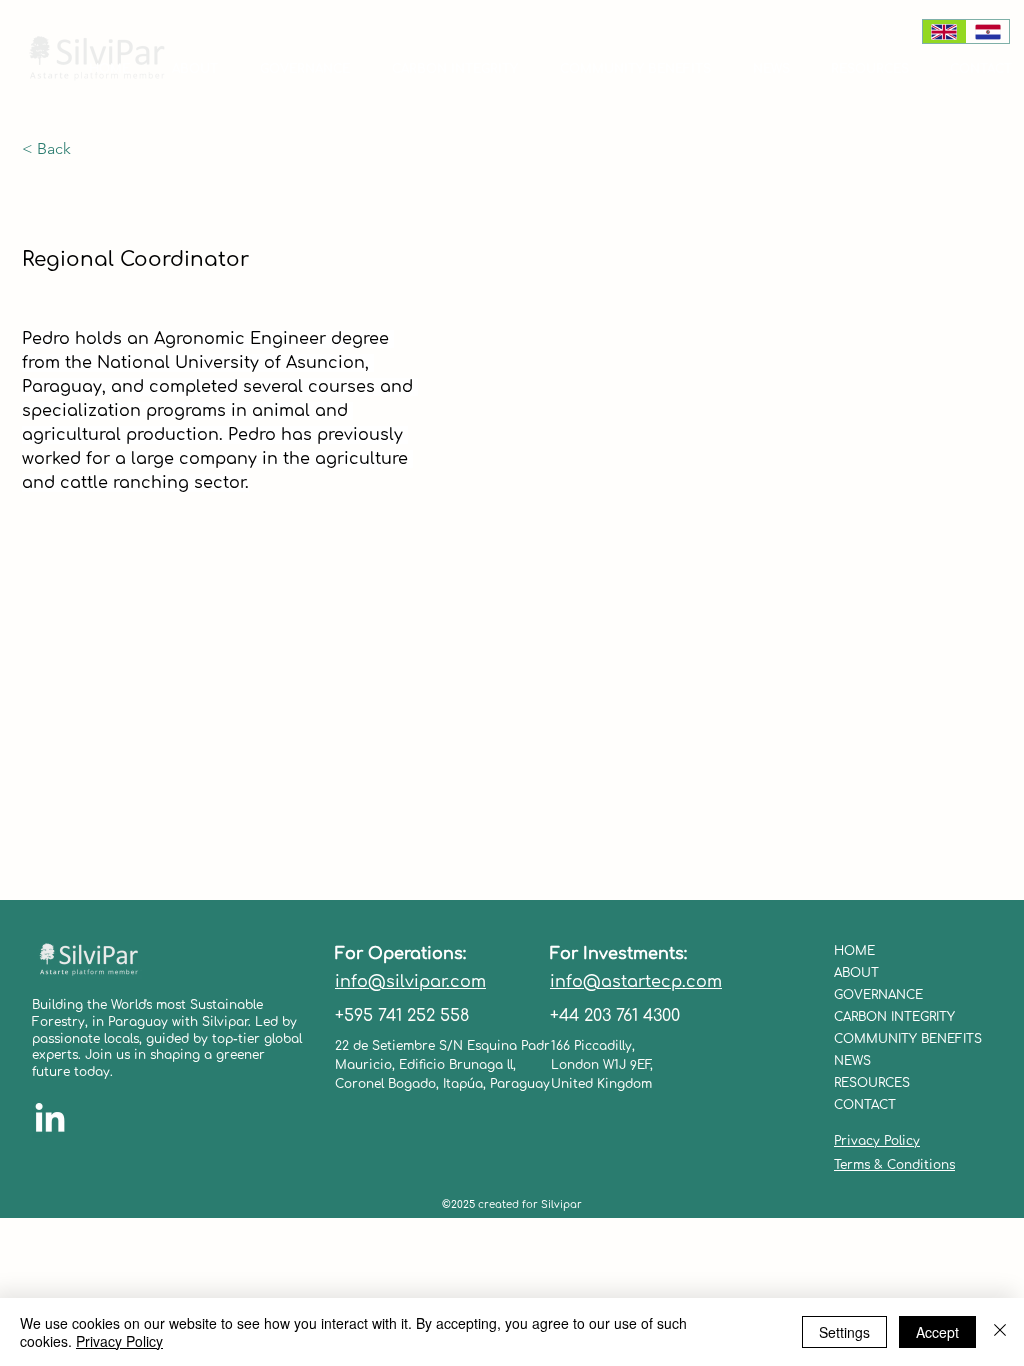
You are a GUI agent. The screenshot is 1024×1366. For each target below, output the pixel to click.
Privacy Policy (877, 1141)
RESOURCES (872, 1083)
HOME (854, 951)
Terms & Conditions (894, 1165)
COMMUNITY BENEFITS (901, 1039)
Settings (844, 1332)
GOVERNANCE (878, 995)
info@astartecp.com (636, 982)
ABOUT (856, 973)
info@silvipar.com (410, 982)
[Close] (1000, 1332)
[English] (944, 31)
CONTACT (865, 1105)
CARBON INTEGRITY (894, 1017)
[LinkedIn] (50, 1120)
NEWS (852, 1061)
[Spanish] (988, 31)
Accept (937, 1332)
